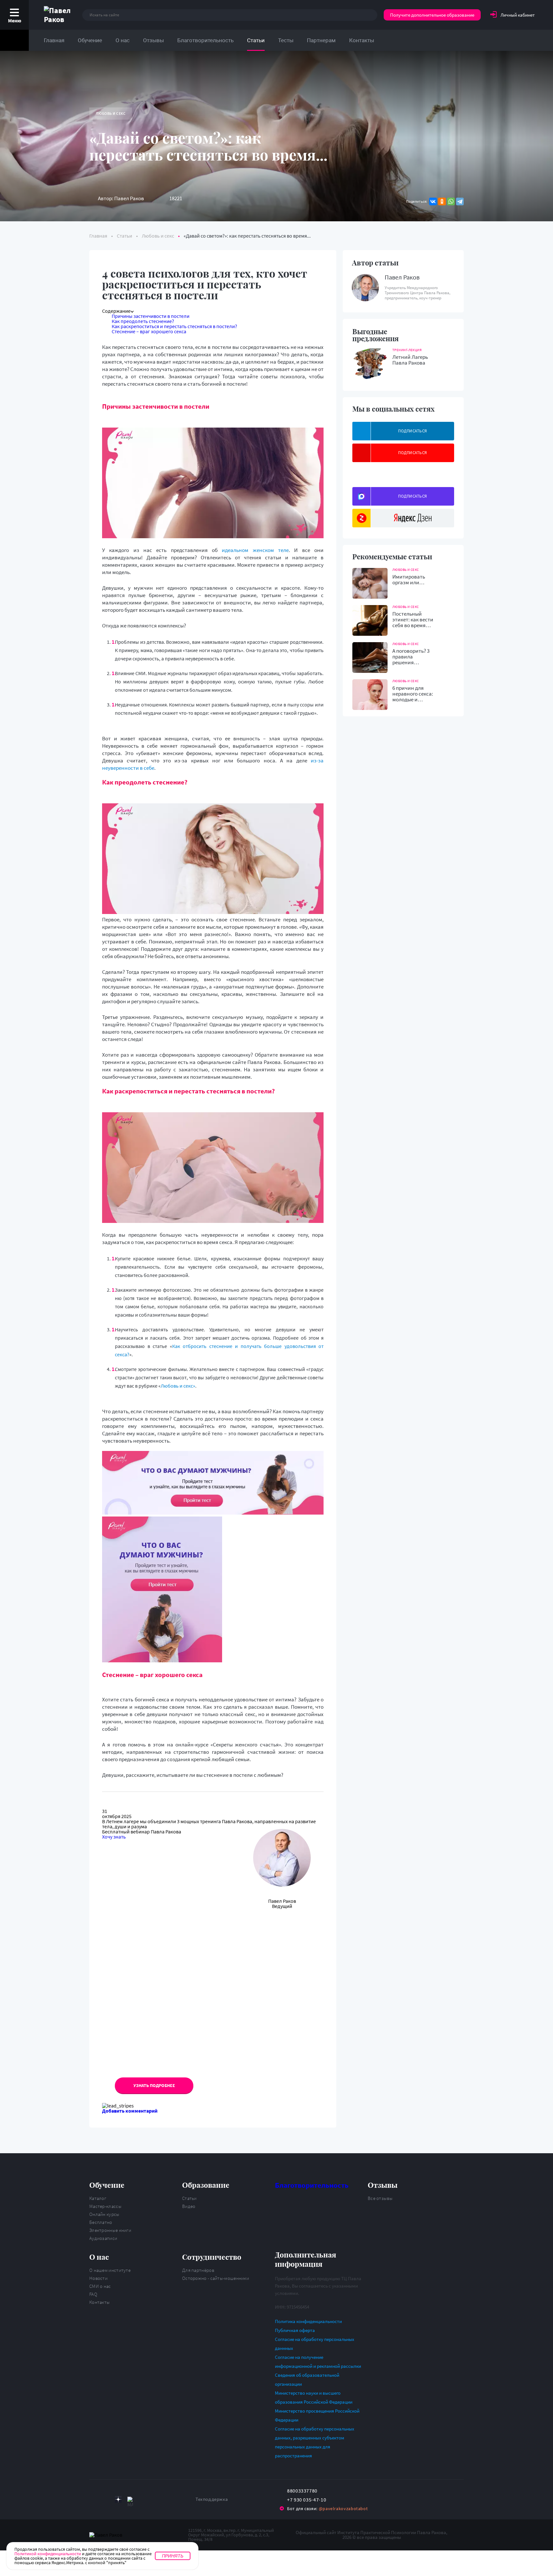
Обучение (90, 40)
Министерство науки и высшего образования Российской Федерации (314, 2397)
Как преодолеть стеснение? (143, 321)
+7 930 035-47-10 (307, 2500)
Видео (189, 2206)
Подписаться (413, 431)
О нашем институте (110, 2270)
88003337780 (302, 2491)
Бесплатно (101, 2222)
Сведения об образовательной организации (307, 2379)
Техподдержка (212, 2499)
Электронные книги (110, 2230)
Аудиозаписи (103, 2238)
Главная (54, 40)
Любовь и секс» (178, 1386)
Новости (98, 2278)
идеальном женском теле (255, 550)
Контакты (362, 40)
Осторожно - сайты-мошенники (216, 2278)
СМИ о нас (100, 2286)
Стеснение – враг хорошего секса (149, 331)
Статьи (256, 40)
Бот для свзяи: (327, 2509)
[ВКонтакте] (433, 201)
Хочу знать (114, 1837)
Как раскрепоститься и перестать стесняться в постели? (174, 326)
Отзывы (153, 40)
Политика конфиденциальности (308, 2321)
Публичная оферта (295, 2330)
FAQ (93, 2294)
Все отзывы (380, 2198)
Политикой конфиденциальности (48, 2554)
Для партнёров (198, 2270)
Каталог (98, 2198)
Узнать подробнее (154, 2085)
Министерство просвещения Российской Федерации (317, 2415)
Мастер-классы (105, 2206)
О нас (123, 40)
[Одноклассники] (442, 201)
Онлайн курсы (104, 2214)
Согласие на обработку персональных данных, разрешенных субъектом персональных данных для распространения (315, 2442)
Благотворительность (205, 40)
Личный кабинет (518, 15)
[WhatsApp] (451, 201)
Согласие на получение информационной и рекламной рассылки (318, 2362)
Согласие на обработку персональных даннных (315, 2344)
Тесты (286, 40)
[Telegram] (460, 201)
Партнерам (321, 40)
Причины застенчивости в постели (151, 316)
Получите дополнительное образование (432, 15)
